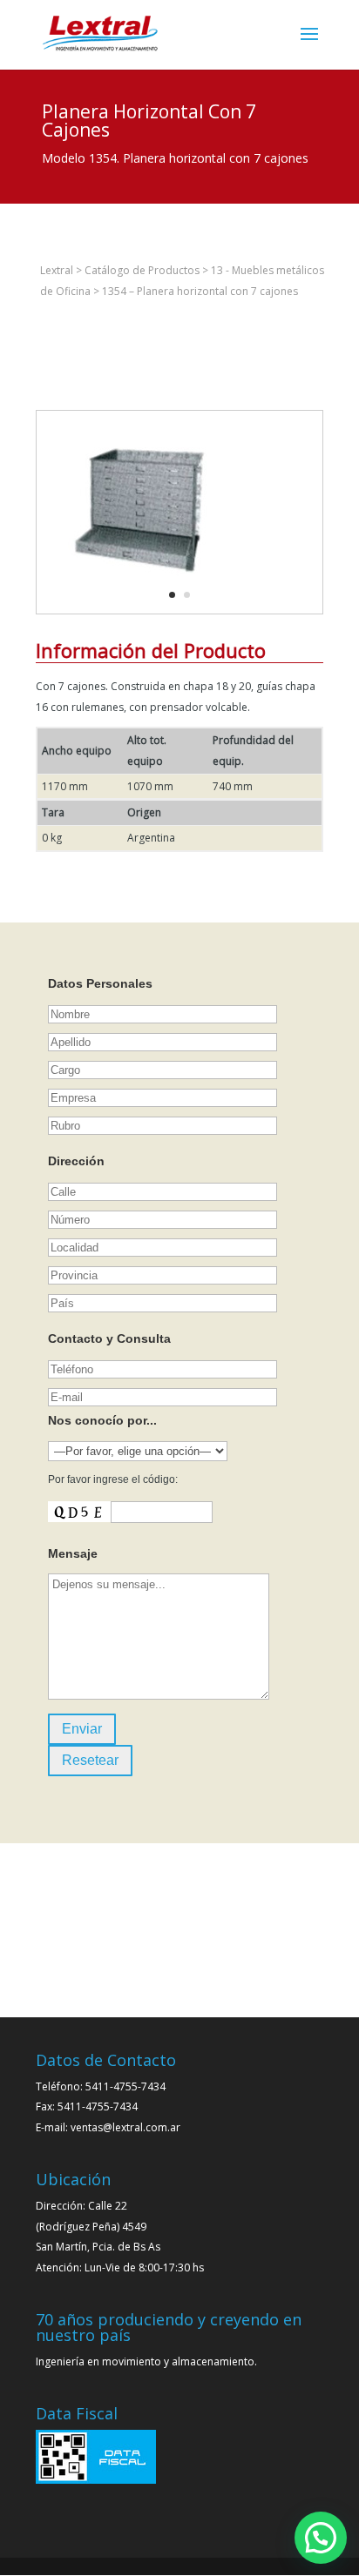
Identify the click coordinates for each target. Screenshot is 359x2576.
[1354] (143, 613)
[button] (321, 2538)
